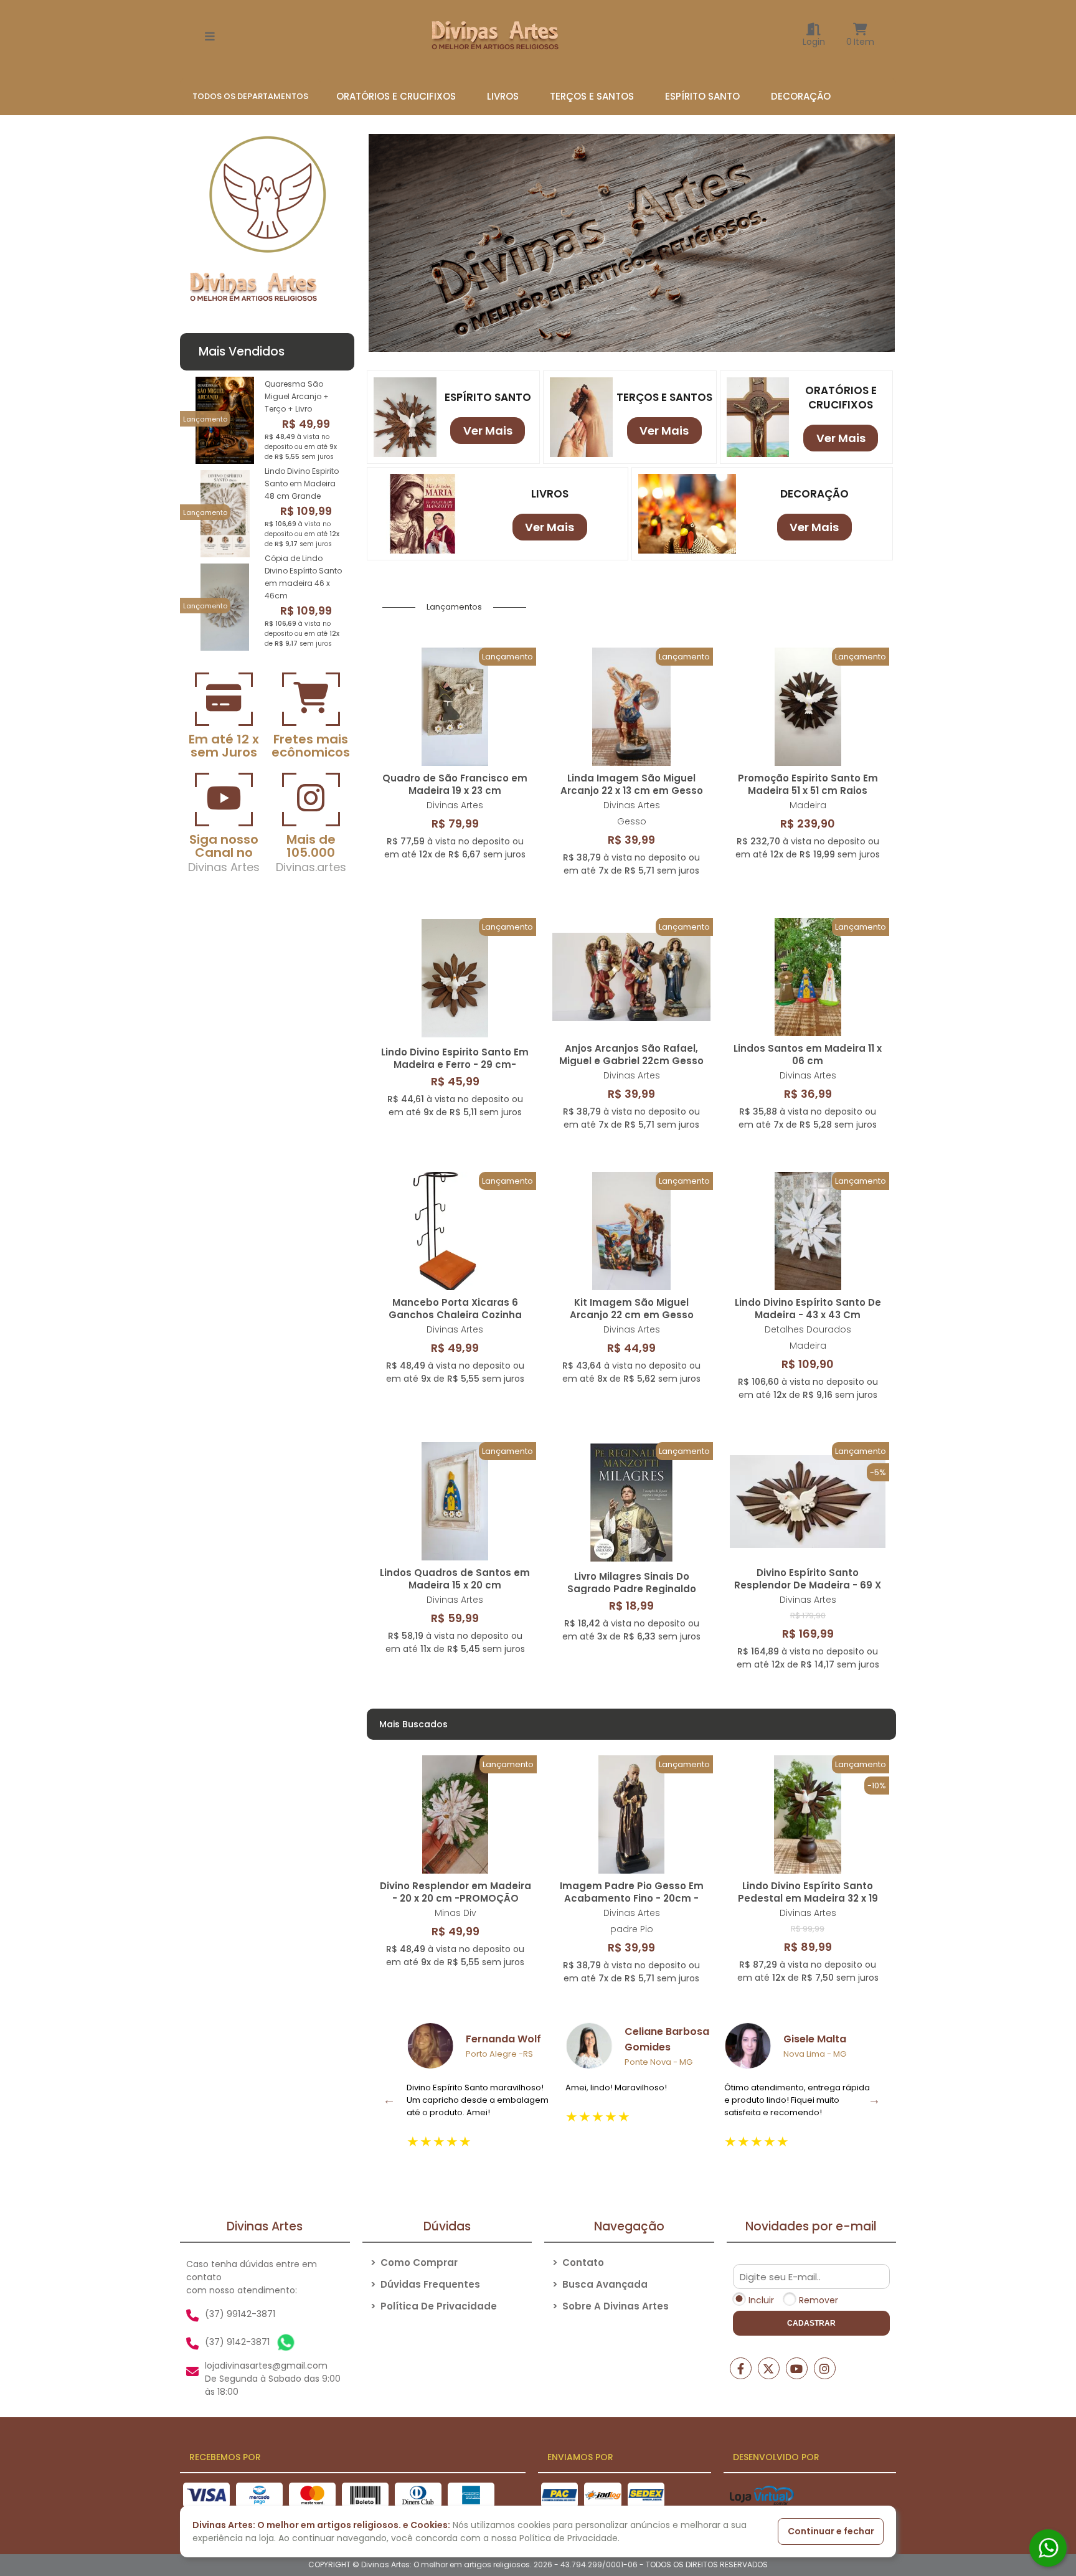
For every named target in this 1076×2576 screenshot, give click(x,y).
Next (874, 2100)
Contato (578, 2262)
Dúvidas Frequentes (425, 2284)
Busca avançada (600, 2284)
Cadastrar (811, 2323)
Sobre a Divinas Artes (611, 2306)
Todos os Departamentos (250, 96)
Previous (389, 2100)
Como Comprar (414, 2262)
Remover (819, 2300)
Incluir (761, 2300)
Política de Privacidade (434, 2306)
